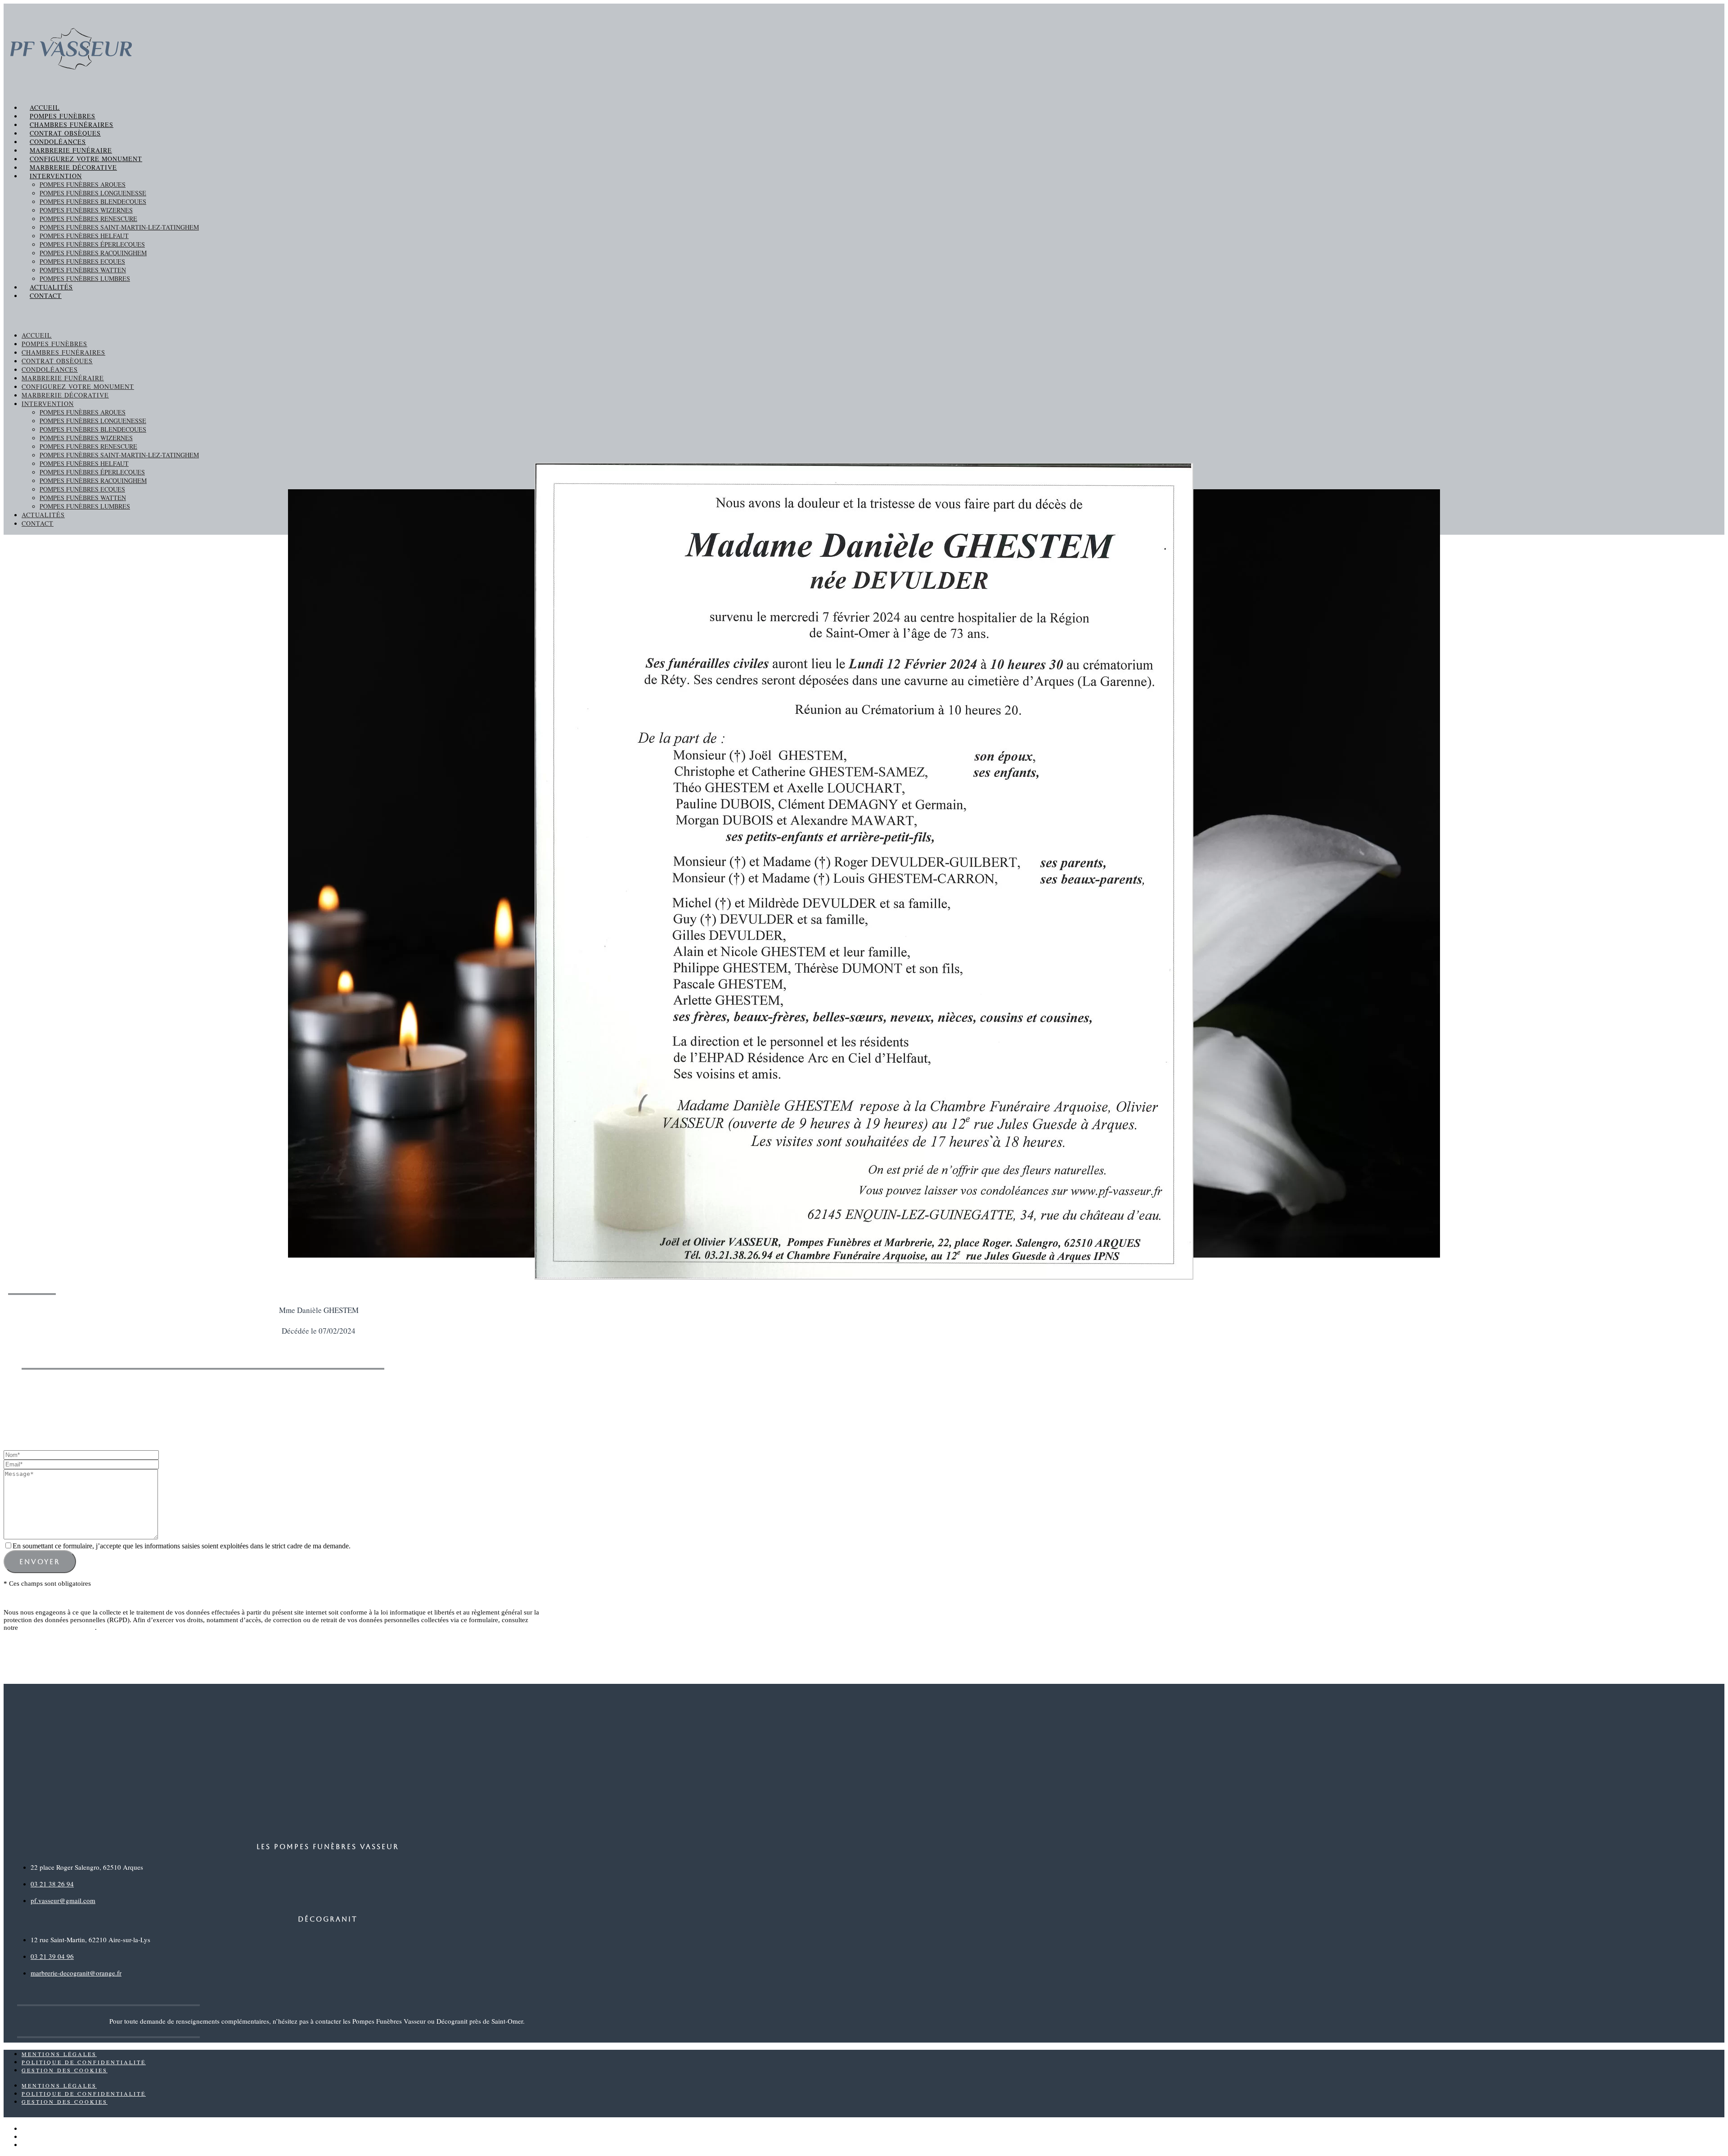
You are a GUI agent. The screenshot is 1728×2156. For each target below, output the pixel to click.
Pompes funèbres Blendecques (93, 201)
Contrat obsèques (65, 133)
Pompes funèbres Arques (83, 184)
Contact (46, 295)
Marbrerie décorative (73, 167)
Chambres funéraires (72, 124)
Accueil (45, 107)
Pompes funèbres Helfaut (84, 236)
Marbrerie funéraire (71, 150)
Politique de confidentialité (57, 1628)
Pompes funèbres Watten (83, 270)
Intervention (56, 176)
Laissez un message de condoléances (303, 1402)
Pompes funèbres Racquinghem (93, 253)
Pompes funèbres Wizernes (86, 210)
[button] (864, 315)
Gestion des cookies (65, 2070)
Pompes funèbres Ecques (82, 261)
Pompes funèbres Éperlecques (92, 244)
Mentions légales (59, 2054)
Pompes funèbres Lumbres (85, 278)
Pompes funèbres (63, 116)
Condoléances (58, 142)
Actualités (51, 287)
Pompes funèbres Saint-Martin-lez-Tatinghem (119, 227)
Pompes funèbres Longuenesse (93, 193)
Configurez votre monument (86, 159)
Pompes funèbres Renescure (88, 219)
